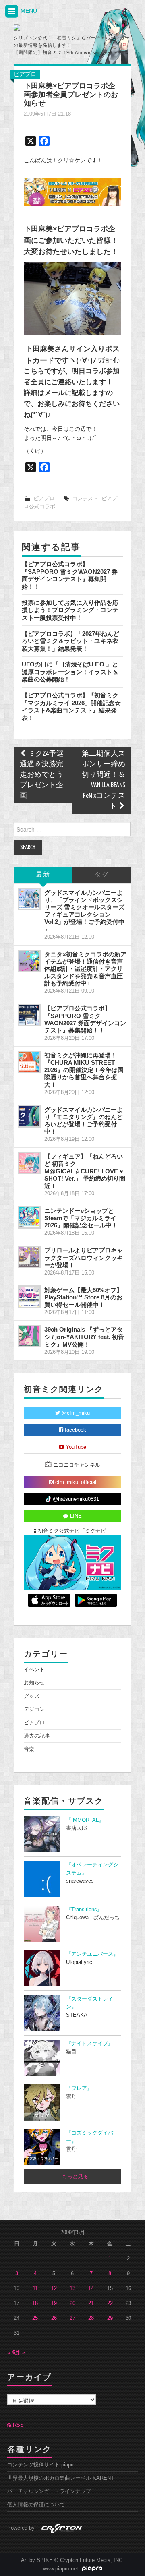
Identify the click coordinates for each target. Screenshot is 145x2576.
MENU (28, 11)
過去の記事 (37, 1736)
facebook (75, 1430)
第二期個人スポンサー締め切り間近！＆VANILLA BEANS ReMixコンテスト (104, 780)
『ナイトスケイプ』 (90, 2044)
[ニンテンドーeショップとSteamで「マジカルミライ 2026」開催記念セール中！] (29, 1217)
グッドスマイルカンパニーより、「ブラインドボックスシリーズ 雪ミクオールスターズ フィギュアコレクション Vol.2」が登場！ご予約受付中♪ (84, 911)
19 (54, 2303)
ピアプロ (25, 74)
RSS (18, 2425)
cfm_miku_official (75, 1482)
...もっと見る (73, 2177)
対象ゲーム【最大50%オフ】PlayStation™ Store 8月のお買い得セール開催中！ (83, 1297)
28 (91, 2318)
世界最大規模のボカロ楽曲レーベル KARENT (61, 2478)
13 (72, 2288)
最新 (43, 875)
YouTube (75, 1447)
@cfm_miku (75, 1413)
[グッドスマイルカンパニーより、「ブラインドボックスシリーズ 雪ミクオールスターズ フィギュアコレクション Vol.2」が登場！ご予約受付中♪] (29, 899)
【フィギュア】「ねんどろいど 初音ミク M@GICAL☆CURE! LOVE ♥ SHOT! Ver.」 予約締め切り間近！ (85, 1171)
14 (91, 2288)
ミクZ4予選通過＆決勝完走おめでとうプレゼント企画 (42, 775)
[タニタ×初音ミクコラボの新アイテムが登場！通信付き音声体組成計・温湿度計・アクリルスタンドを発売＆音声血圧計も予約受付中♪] (29, 961)
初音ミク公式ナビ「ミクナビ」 (74, 1531)
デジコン (34, 1709)
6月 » (19, 2353)
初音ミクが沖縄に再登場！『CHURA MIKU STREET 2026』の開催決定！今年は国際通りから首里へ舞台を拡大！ (84, 1070)
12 (54, 2288)
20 (72, 2303)
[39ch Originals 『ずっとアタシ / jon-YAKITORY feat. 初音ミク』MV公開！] (29, 1336)
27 (72, 2318)
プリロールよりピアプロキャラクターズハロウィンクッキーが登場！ (84, 1257)
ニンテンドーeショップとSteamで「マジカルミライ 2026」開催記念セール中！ (81, 1218)
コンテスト (85, 499)
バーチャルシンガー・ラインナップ (49, 2491)
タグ (102, 875)
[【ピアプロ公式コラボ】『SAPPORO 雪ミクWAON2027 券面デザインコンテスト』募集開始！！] (29, 1015)
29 (110, 2318)
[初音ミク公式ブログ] (49, 27)
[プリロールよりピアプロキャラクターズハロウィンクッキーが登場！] (29, 1257)
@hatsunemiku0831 (75, 1499)
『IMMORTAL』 (85, 1820)
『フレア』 (79, 2088)
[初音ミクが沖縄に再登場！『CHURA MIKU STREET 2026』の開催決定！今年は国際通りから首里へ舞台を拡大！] (29, 1062)
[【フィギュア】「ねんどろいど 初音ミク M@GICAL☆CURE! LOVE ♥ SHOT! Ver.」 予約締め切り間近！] (29, 1163)
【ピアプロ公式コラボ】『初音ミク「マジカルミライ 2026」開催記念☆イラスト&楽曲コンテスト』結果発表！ (71, 706)
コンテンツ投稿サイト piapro (41, 2465)
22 (110, 2303)
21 (91, 2303)
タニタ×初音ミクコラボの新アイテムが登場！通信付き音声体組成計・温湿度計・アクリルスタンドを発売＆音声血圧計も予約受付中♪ (85, 969)
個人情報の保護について (36, 2505)
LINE (75, 1516)
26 (54, 2318)
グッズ (32, 1696)
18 (35, 2303)
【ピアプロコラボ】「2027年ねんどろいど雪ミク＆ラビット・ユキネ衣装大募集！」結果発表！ (70, 641)
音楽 (29, 1749)
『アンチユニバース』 (92, 1954)
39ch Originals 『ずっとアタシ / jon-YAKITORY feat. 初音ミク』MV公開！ (84, 1337)
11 (35, 2288)
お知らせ (34, 1683)
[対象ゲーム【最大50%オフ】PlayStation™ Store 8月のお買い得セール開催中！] (29, 1297)
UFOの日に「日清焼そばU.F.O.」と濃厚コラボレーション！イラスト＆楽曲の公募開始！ (70, 672)
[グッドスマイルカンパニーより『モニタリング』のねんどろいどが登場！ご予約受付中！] (29, 1116)
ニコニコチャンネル (76, 1465)
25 (35, 2318)
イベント (34, 1670)
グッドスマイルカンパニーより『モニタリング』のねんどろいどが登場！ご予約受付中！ (84, 1120)
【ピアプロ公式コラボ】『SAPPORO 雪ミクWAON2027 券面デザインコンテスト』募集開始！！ (70, 575)
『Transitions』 (84, 1910)
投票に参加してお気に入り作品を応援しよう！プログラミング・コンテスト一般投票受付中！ (70, 610)
